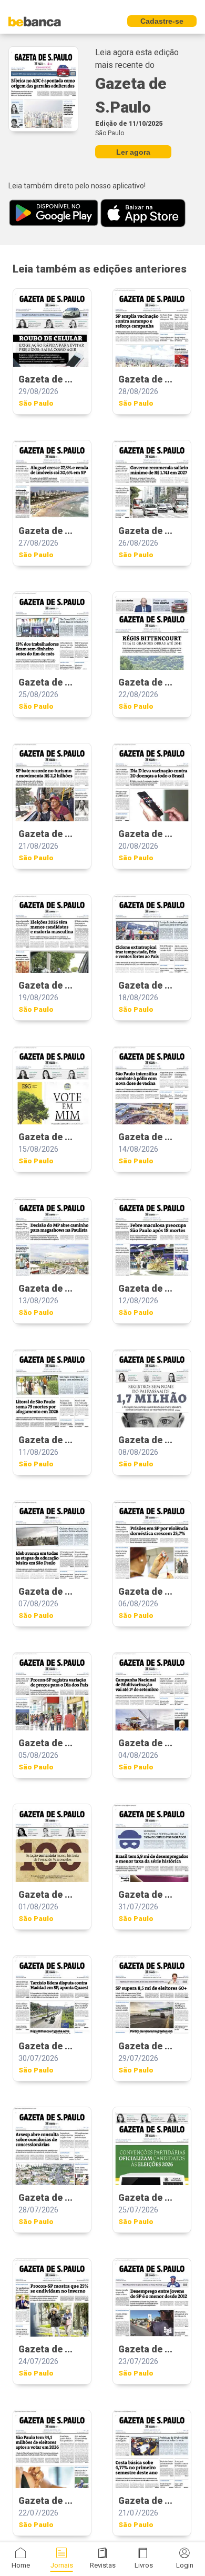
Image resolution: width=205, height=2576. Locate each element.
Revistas (103, 2565)
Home (21, 2565)
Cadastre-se (162, 21)
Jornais (62, 2565)
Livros (144, 2565)
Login (185, 2565)
